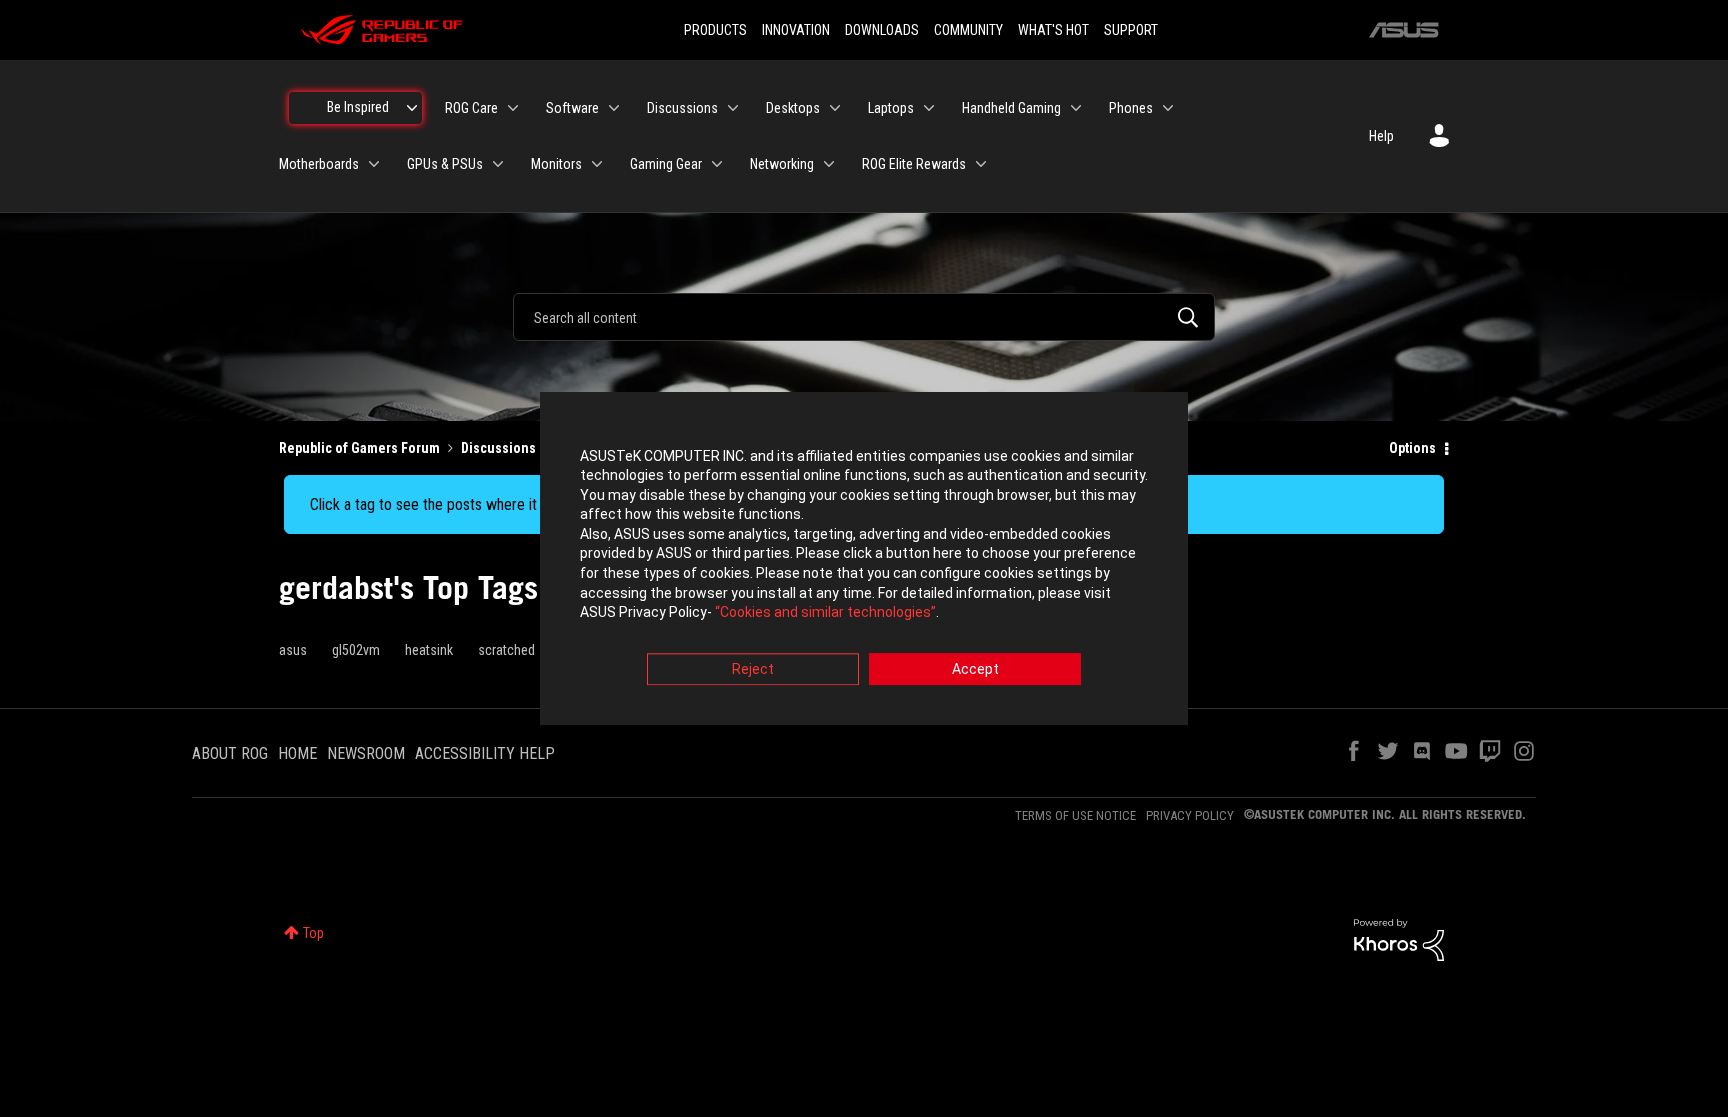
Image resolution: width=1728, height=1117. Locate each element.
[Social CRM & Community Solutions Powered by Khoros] (1399, 939)
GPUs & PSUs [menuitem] (445, 164)
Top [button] (313, 933)
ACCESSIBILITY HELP (485, 753)
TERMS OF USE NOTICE (1075, 815)
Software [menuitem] (572, 108)
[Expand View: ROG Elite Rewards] (981, 164)
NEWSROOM (366, 753)
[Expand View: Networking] (829, 164)
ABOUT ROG (230, 753)
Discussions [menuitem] (682, 108)
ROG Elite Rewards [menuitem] (914, 164)
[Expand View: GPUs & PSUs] (498, 164)
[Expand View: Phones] (1168, 108)
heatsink (429, 650)
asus (293, 650)
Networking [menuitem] (782, 164)
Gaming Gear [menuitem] (666, 164)
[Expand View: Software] (614, 108)
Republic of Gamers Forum (359, 448)
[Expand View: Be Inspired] (412, 108)
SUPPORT (1131, 30)
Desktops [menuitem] (793, 108)
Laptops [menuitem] (891, 108)
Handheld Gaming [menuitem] (1011, 108)
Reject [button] (753, 669)
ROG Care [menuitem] (471, 108)
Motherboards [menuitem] (319, 164)
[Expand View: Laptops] (929, 108)
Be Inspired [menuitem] (358, 107)
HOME (297, 753)
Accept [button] (975, 669)
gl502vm (356, 650)
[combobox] (864, 317)
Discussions (498, 448)
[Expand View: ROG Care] (513, 108)
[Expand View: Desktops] (835, 108)
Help (1381, 136)
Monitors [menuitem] (556, 164)
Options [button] (1412, 448)
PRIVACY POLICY (1190, 815)
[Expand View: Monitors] (597, 164)
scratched (506, 650)
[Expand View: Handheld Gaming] (1076, 108)
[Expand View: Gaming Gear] (717, 164)
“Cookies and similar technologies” (825, 613)
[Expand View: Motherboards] (374, 164)
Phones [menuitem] (1131, 108)
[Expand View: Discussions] (733, 108)
